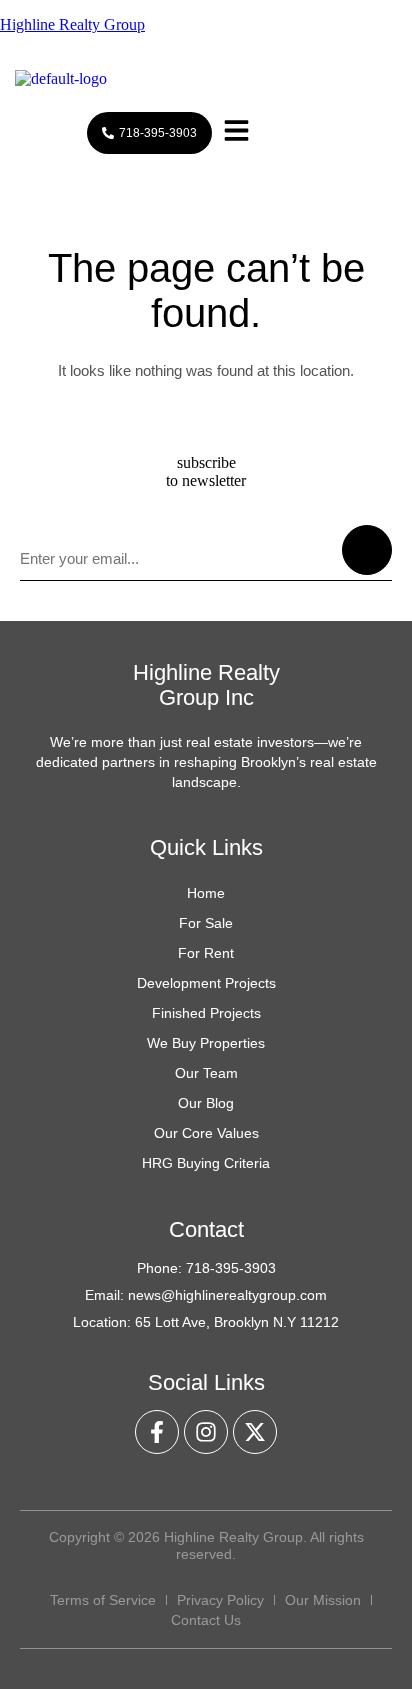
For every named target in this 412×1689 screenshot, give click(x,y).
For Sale (206, 923)
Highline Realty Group (72, 24)
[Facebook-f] (157, 1432)
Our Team (206, 1073)
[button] (237, 133)
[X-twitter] (255, 1432)
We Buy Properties (206, 1043)
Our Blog (206, 1103)
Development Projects (206, 983)
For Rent (206, 953)
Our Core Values (206, 1133)
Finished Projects (206, 1013)
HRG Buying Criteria (206, 1163)
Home (206, 893)
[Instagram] (206, 1432)
